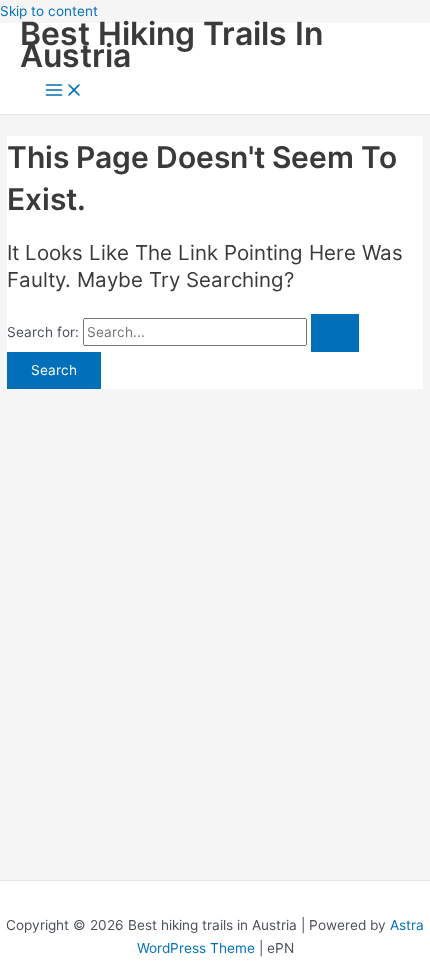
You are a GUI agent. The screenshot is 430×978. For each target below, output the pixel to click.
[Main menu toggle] (64, 91)
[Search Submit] (335, 333)
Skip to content (49, 11)
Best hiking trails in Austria (171, 45)
